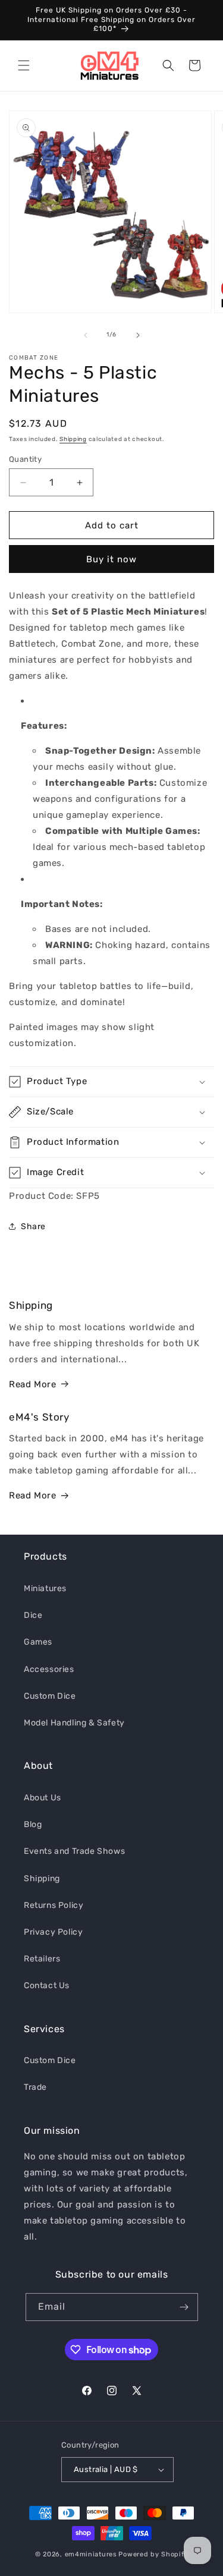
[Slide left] (86, 335)
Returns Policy (54, 1905)
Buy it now (111, 559)
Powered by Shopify (153, 2554)
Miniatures (45, 1588)
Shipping (73, 439)
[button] (24, 65)
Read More (32, 1384)
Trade (35, 2087)
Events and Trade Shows (74, 1851)
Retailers (42, 1959)
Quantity (25, 459)
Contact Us (47, 1985)
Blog (33, 1824)
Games (38, 1642)
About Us (43, 1798)
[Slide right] (138, 335)
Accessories (49, 1669)
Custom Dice (50, 1696)
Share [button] (33, 1226)
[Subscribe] (184, 2307)
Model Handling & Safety (74, 1723)
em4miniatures (91, 2554)
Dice (33, 1615)
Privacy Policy (53, 1932)
